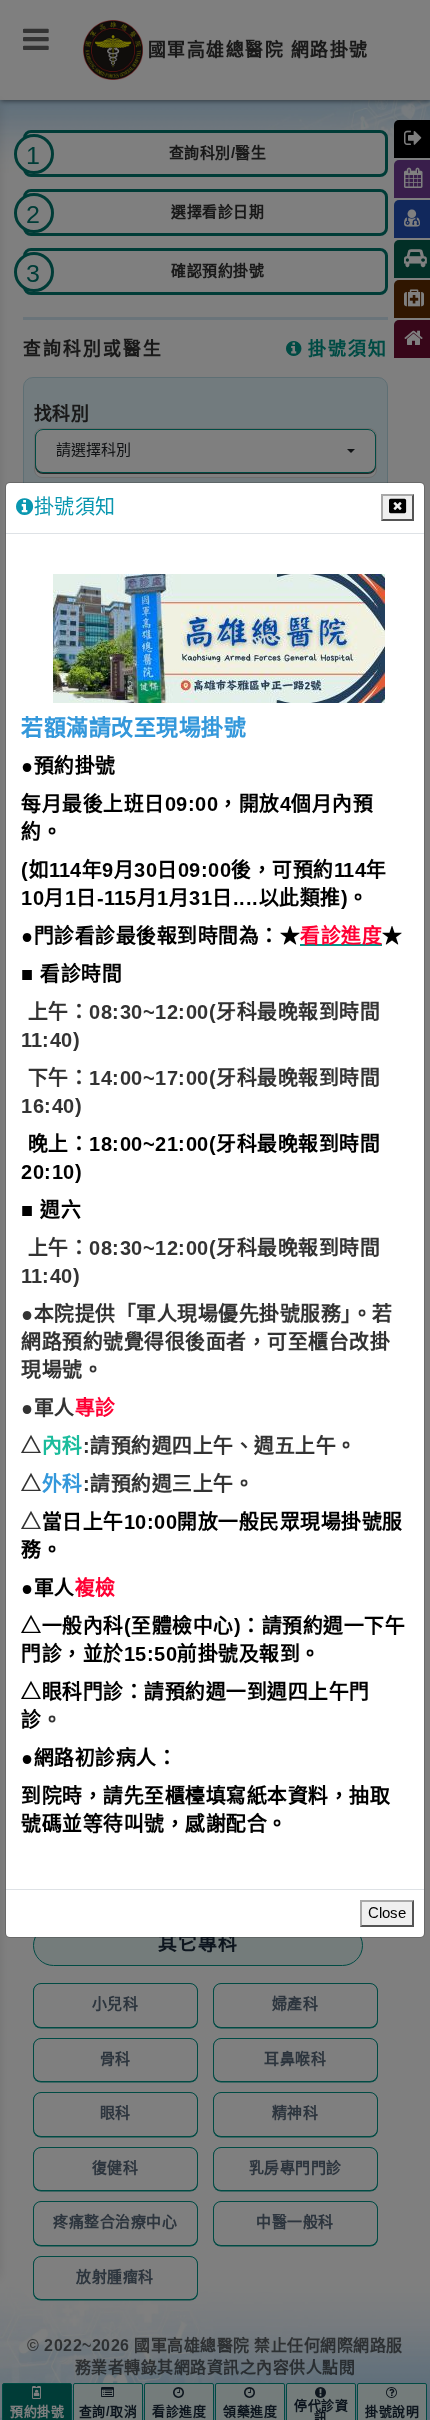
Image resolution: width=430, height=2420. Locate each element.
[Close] (397, 507)
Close (387, 1913)
